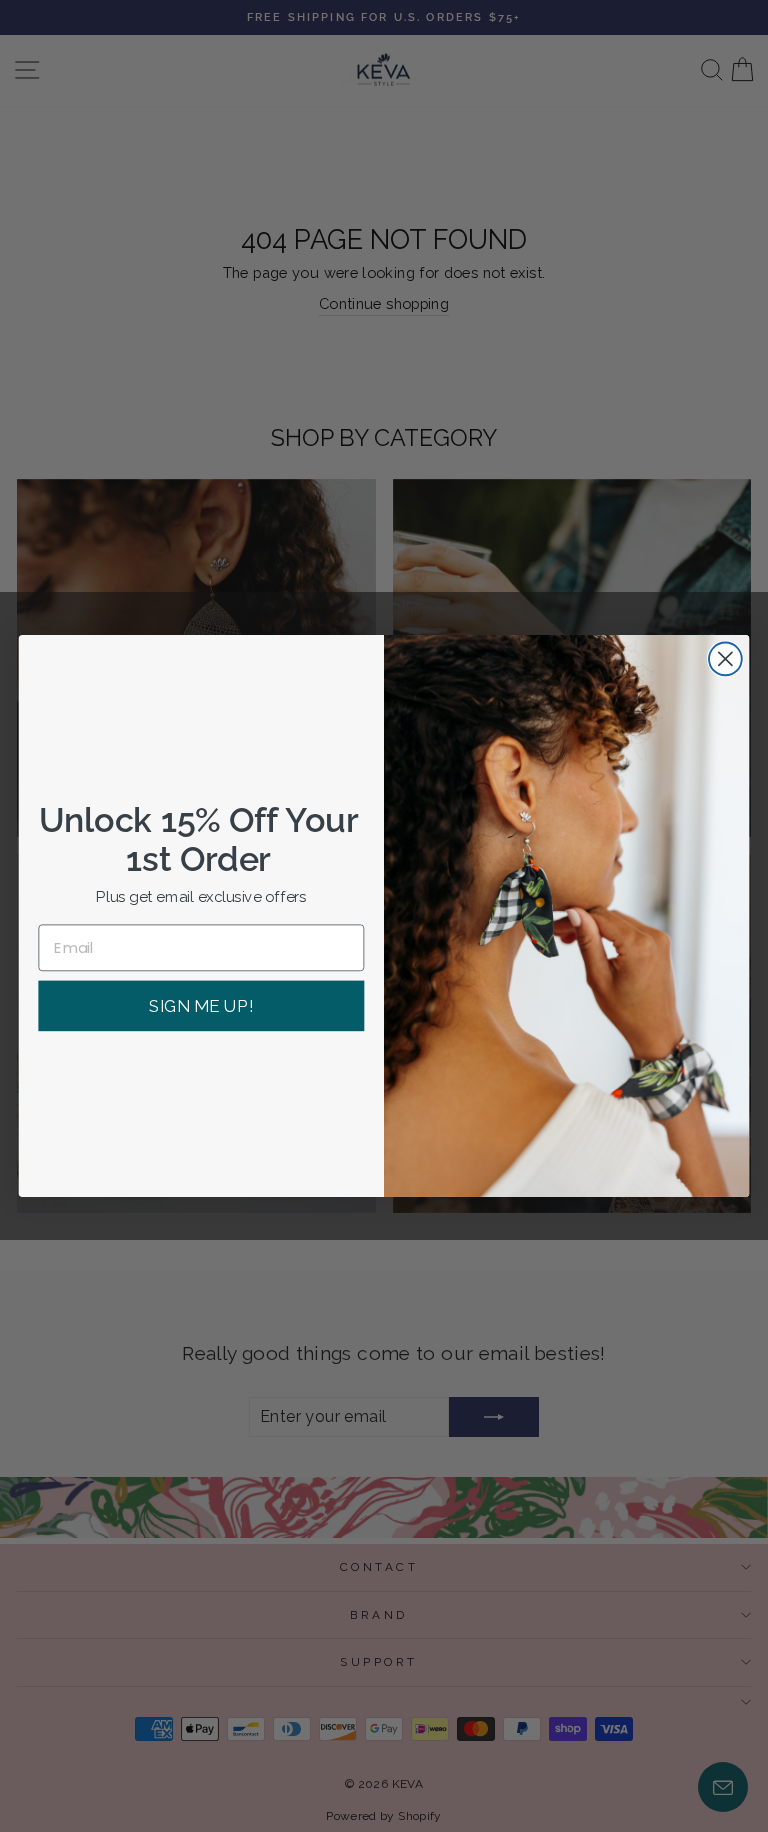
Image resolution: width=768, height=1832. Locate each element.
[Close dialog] (725, 659)
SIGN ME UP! (201, 1006)
